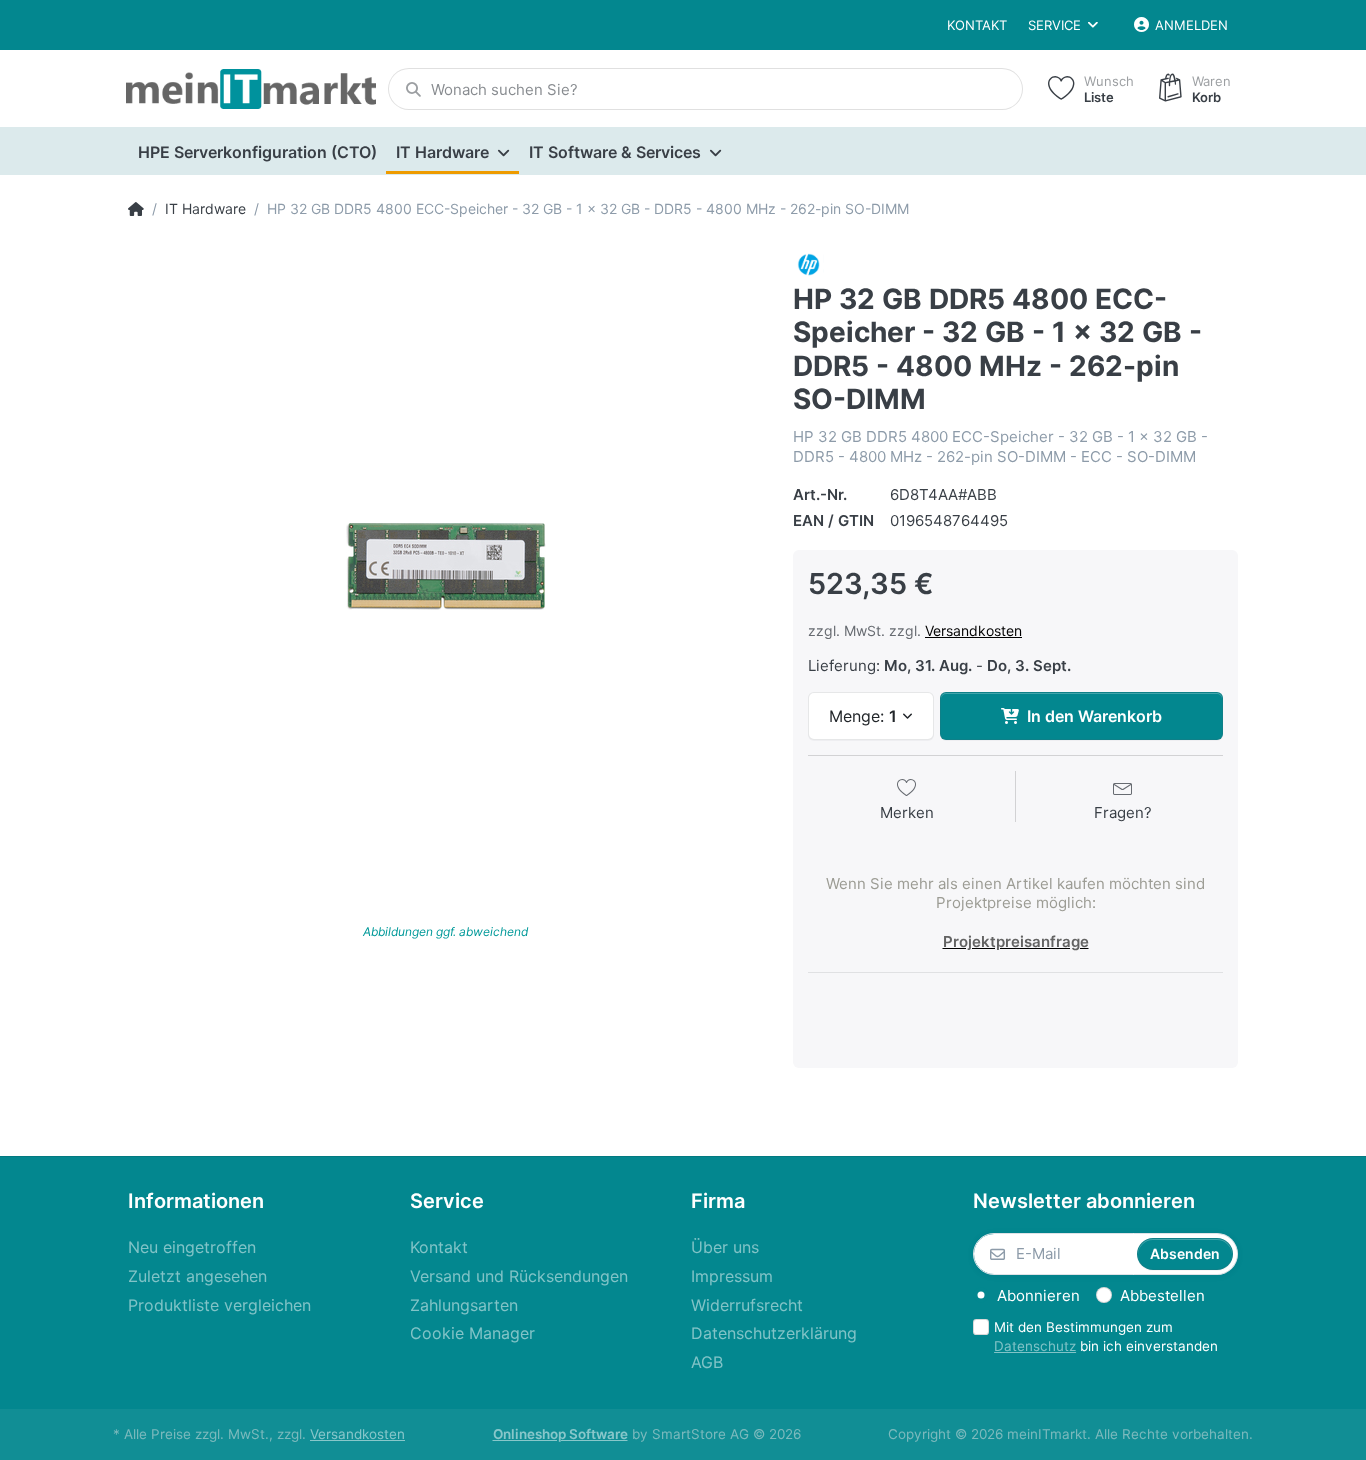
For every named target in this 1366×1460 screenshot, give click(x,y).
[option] (445, 566)
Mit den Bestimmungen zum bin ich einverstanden (1106, 1336)
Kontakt (977, 25)
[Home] (136, 209)
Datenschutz (1035, 1346)
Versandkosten (973, 630)
